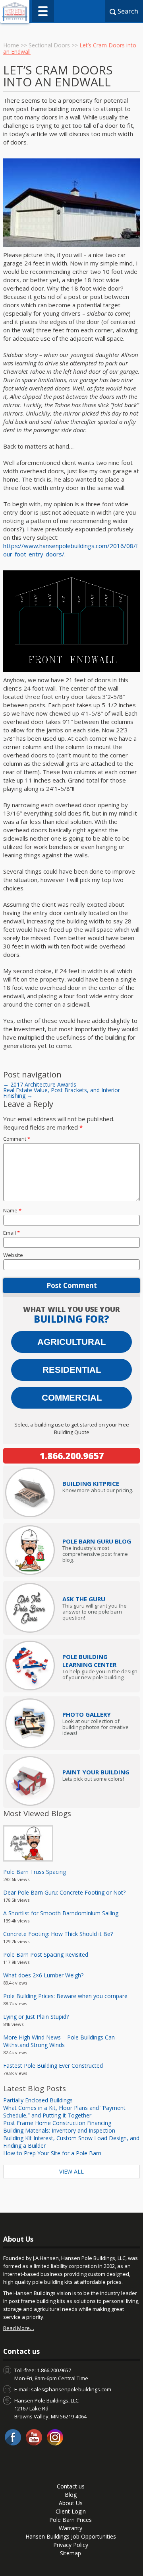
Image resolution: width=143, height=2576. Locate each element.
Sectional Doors (49, 45)
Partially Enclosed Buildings (38, 2100)
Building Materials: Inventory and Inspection (59, 2130)
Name (12, 1210)
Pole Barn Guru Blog (97, 1541)
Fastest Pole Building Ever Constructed (53, 2066)
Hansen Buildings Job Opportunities (71, 2536)
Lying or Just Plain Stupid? (36, 2017)
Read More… (19, 2328)
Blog (71, 2495)
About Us (71, 2503)
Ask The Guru (84, 1599)
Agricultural (71, 1342)
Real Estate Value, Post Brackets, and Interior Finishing (62, 1093)
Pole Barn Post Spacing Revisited (46, 1954)
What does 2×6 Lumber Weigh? (43, 1975)
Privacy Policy (71, 2545)
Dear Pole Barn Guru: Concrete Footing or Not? (64, 1892)
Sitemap (71, 2553)
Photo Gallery (87, 1714)
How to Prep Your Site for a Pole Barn (52, 2153)
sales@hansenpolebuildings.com (71, 2389)
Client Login (71, 2511)
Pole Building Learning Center (89, 1661)
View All (71, 2171)
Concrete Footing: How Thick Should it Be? (58, 1934)
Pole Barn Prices (71, 2520)
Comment (17, 1139)
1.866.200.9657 (72, 1456)
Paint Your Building (96, 1772)
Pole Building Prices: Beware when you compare (65, 1996)
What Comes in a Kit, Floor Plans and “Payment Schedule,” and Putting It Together (64, 2112)
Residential (72, 1370)
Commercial (72, 1398)
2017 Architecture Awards (40, 1084)
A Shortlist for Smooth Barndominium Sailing (61, 1913)
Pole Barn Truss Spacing (35, 1872)
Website (13, 1255)
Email (12, 1233)
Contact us (71, 2486)
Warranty (71, 2528)
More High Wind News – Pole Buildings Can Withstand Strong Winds (59, 2041)
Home (11, 45)
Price (91, 1483)
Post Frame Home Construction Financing (57, 2123)
